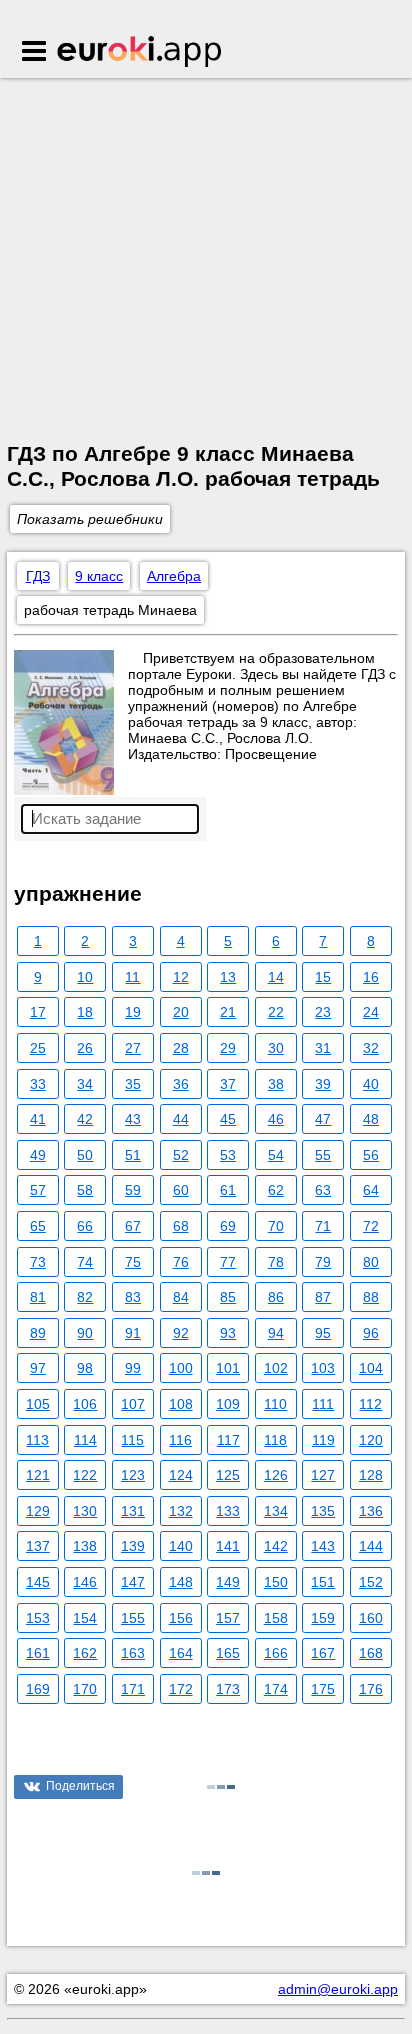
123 (133, 1475)
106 (85, 1404)
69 (228, 1226)
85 (228, 1297)
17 (38, 1012)
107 (133, 1404)
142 (276, 1546)
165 (228, 1653)
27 (133, 1048)
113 (37, 1440)
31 (323, 1048)
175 (323, 1689)
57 (38, 1190)
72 (371, 1226)
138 (85, 1546)
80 (371, 1262)
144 (371, 1546)
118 (275, 1440)
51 (133, 1155)
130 (85, 1511)
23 (323, 1012)
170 (85, 1689)
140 (181, 1546)
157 (228, 1618)
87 (323, 1297)
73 (38, 1262)
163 (133, 1653)
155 (133, 1618)
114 (85, 1440)
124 (181, 1475)
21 (228, 1012)
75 (133, 1262)
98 (85, 1368)
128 (371, 1475)
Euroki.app (140, 53)
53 (228, 1155)
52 (181, 1155)
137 (38, 1546)
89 (38, 1333)
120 (371, 1440)
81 (38, 1297)
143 (323, 1546)
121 (38, 1475)
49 (38, 1155)
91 (133, 1333)
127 (323, 1475)
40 (371, 1084)
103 (323, 1368)
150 (276, 1582)
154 (85, 1618)
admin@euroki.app (338, 1989)
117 (228, 1440)
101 (228, 1368)
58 (85, 1190)
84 (181, 1297)
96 (371, 1333)
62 (276, 1190)
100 (181, 1368)
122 (85, 1475)
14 (276, 977)
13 (228, 977)
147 (133, 1582)
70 (276, 1226)
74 (85, 1262)
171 (133, 1689)
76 (181, 1262)
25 (38, 1048)
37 (228, 1084)
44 (181, 1119)
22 (276, 1012)
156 (181, 1618)
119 (323, 1440)
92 (181, 1333)
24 (371, 1012)
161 (38, 1653)
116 (180, 1440)
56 (371, 1155)
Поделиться (80, 1786)
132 (181, 1511)
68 (181, 1226)
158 (276, 1618)
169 (38, 1689)
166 (276, 1653)
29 (228, 1048)
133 (228, 1511)
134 (276, 1511)
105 (38, 1404)
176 (371, 1689)
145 (38, 1582)
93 (228, 1333)
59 (133, 1190)
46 (276, 1119)
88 (371, 1297)
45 (228, 1119)
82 (85, 1297)
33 (38, 1084)
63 (323, 1190)
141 (228, 1546)
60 (181, 1190)
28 (181, 1048)
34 (85, 1084)
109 (228, 1404)
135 (323, 1511)
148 (181, 1582)
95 (323, 1333)
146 (85, 1582)
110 (275, 1404)
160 (371, 1618)
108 (181, 1404)
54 (276, 1155)
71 (323, 1226)
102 (276, 1368)
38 (276, 1084)
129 (38, 1511)
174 (276, 1689)
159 (323, 1618)
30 (276, 1048)
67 (133, 1226)
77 (228, 1262)
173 (228, 1689)
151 (323, 1582)
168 (371, 1653)
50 (85, 1155)
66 (85, 1226)
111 (323, 1404)
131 (133, 1511)
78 (276, 1262)
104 (371, 1368)
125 (228, 1475)
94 (276, 1333)
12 (181, 977)
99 (133, 1368)
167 (323, 1653)
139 (133, 1546)
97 (38, 1368)
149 (228, 1582)
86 (276, 1297)
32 (371, 1048)
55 (323, 1155)
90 (85, 1333)
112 (370, 1404)
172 (181, 1689)
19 (133, 1012)
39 (323, 1084)
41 (38, 1119)
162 (85, 1653)
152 (371, 1582)
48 (371, 1119)
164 (181, 1653)
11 (132, 977)
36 (181, 1084)
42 (85, 1119)
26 (85, 1048)
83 (133, 1297)
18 (85, 1012)
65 (38, 1226)
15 (323, 977)
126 (276, 1475)
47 (323, 1119)
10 (85, 977)
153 (38, 1618)
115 (132, 1440)
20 (181, 1012)
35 (133, 1084)
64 (371, 1190)
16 (371, 977)
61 (228, 1190)
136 (371, 1511)
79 (323, 1262)
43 (133, 1119)
